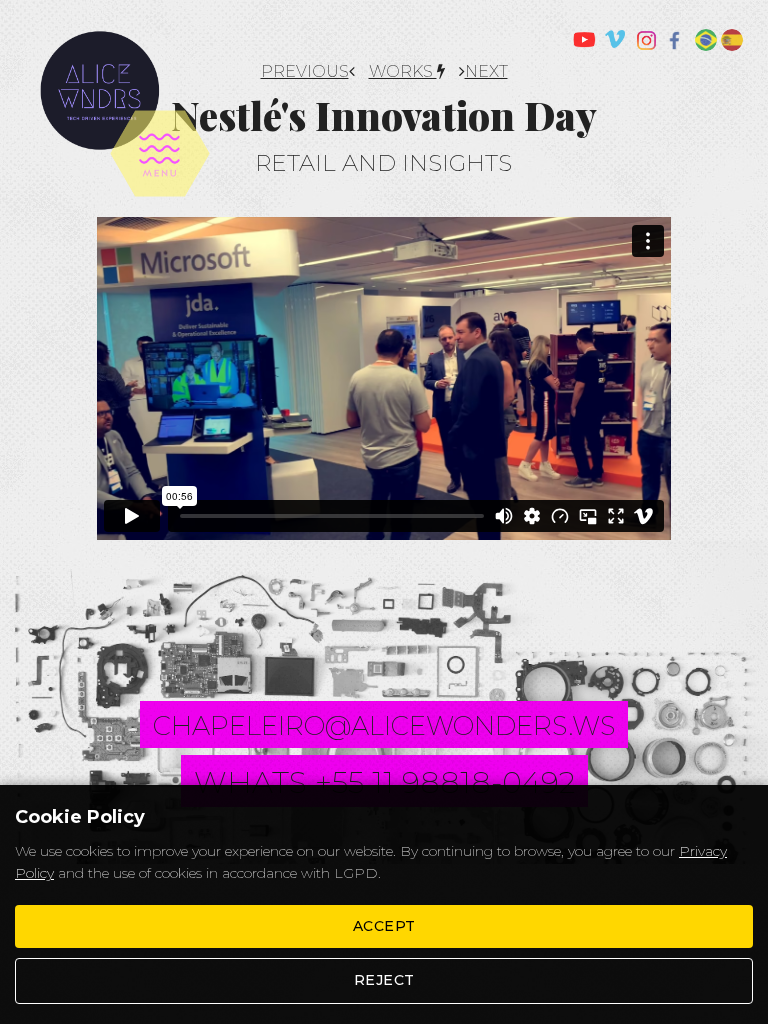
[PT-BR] (706, 40)
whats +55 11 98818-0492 (384, 782)
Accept (384, 926)
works (403, 71)
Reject (384, 980)
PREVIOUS (305, 71)
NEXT (486, 71)
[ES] (732, 40)
